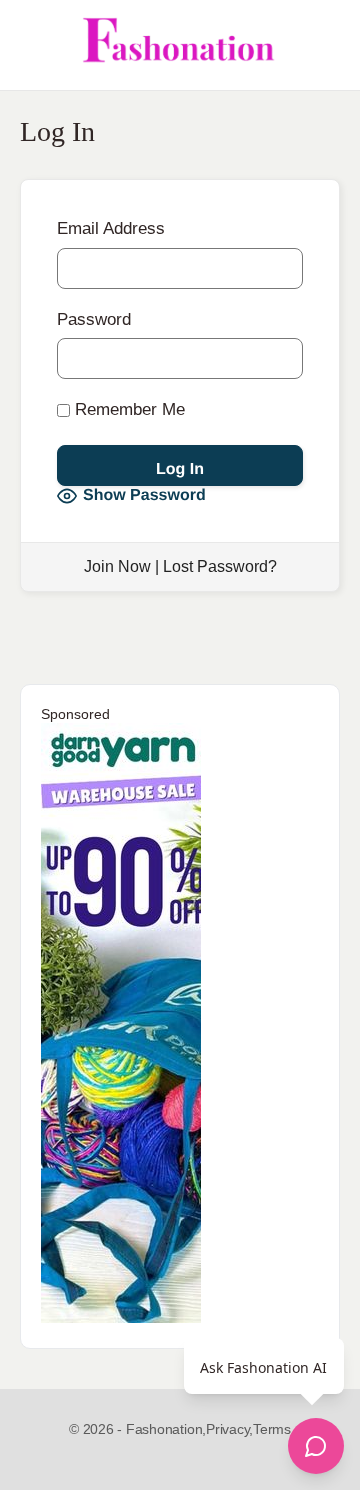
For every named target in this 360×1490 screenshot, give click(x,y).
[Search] (323, 45)
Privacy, (229, 1429)
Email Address (111, 228)
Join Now (117, 566)
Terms (272, 1429)
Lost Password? (220, 566)
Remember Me (127, 409)
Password (94, 319)
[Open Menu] (32, 45)
